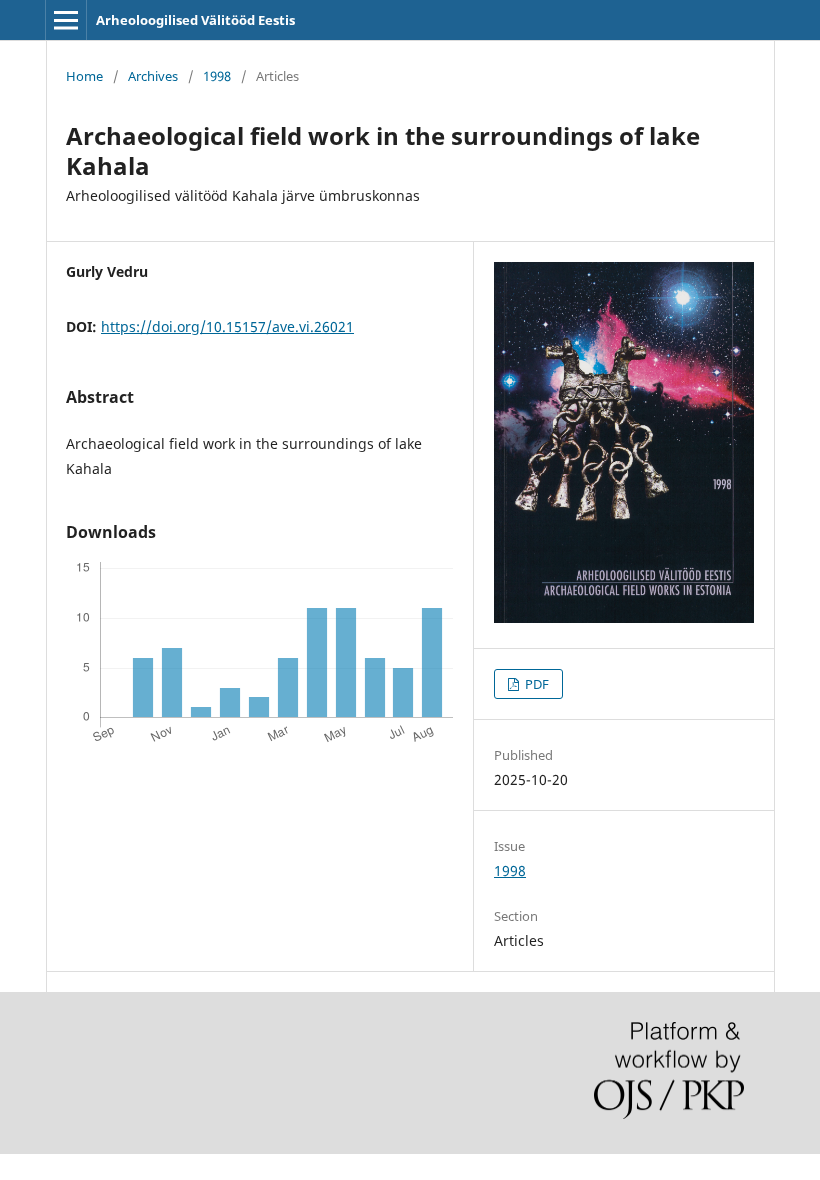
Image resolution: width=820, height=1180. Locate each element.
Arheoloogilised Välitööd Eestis (195, 20)
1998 (217, 76)
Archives (153, 76)
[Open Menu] (66, 20)
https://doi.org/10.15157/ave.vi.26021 (227, 326)
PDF (535, 684)
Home (84, 76)
